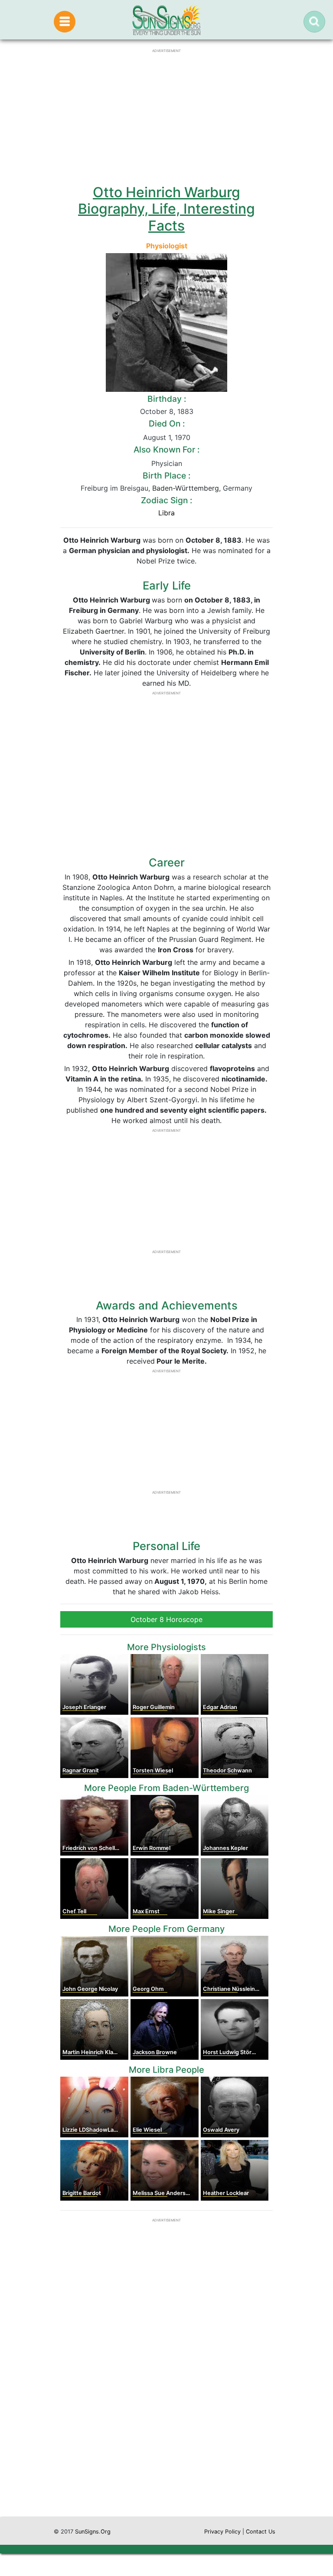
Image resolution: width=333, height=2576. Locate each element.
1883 (185, 411)
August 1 (157, 437)
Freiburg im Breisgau (114, 488)
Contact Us (261, 2532)
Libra (166, 513)
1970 (183, 437)
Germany (238, 488)
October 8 (157, 411)
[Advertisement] (166, 2434)
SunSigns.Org (93, 2532)
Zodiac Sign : (166, 500)
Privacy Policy (222, 2532)
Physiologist (167, 246)
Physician (167, 463)
